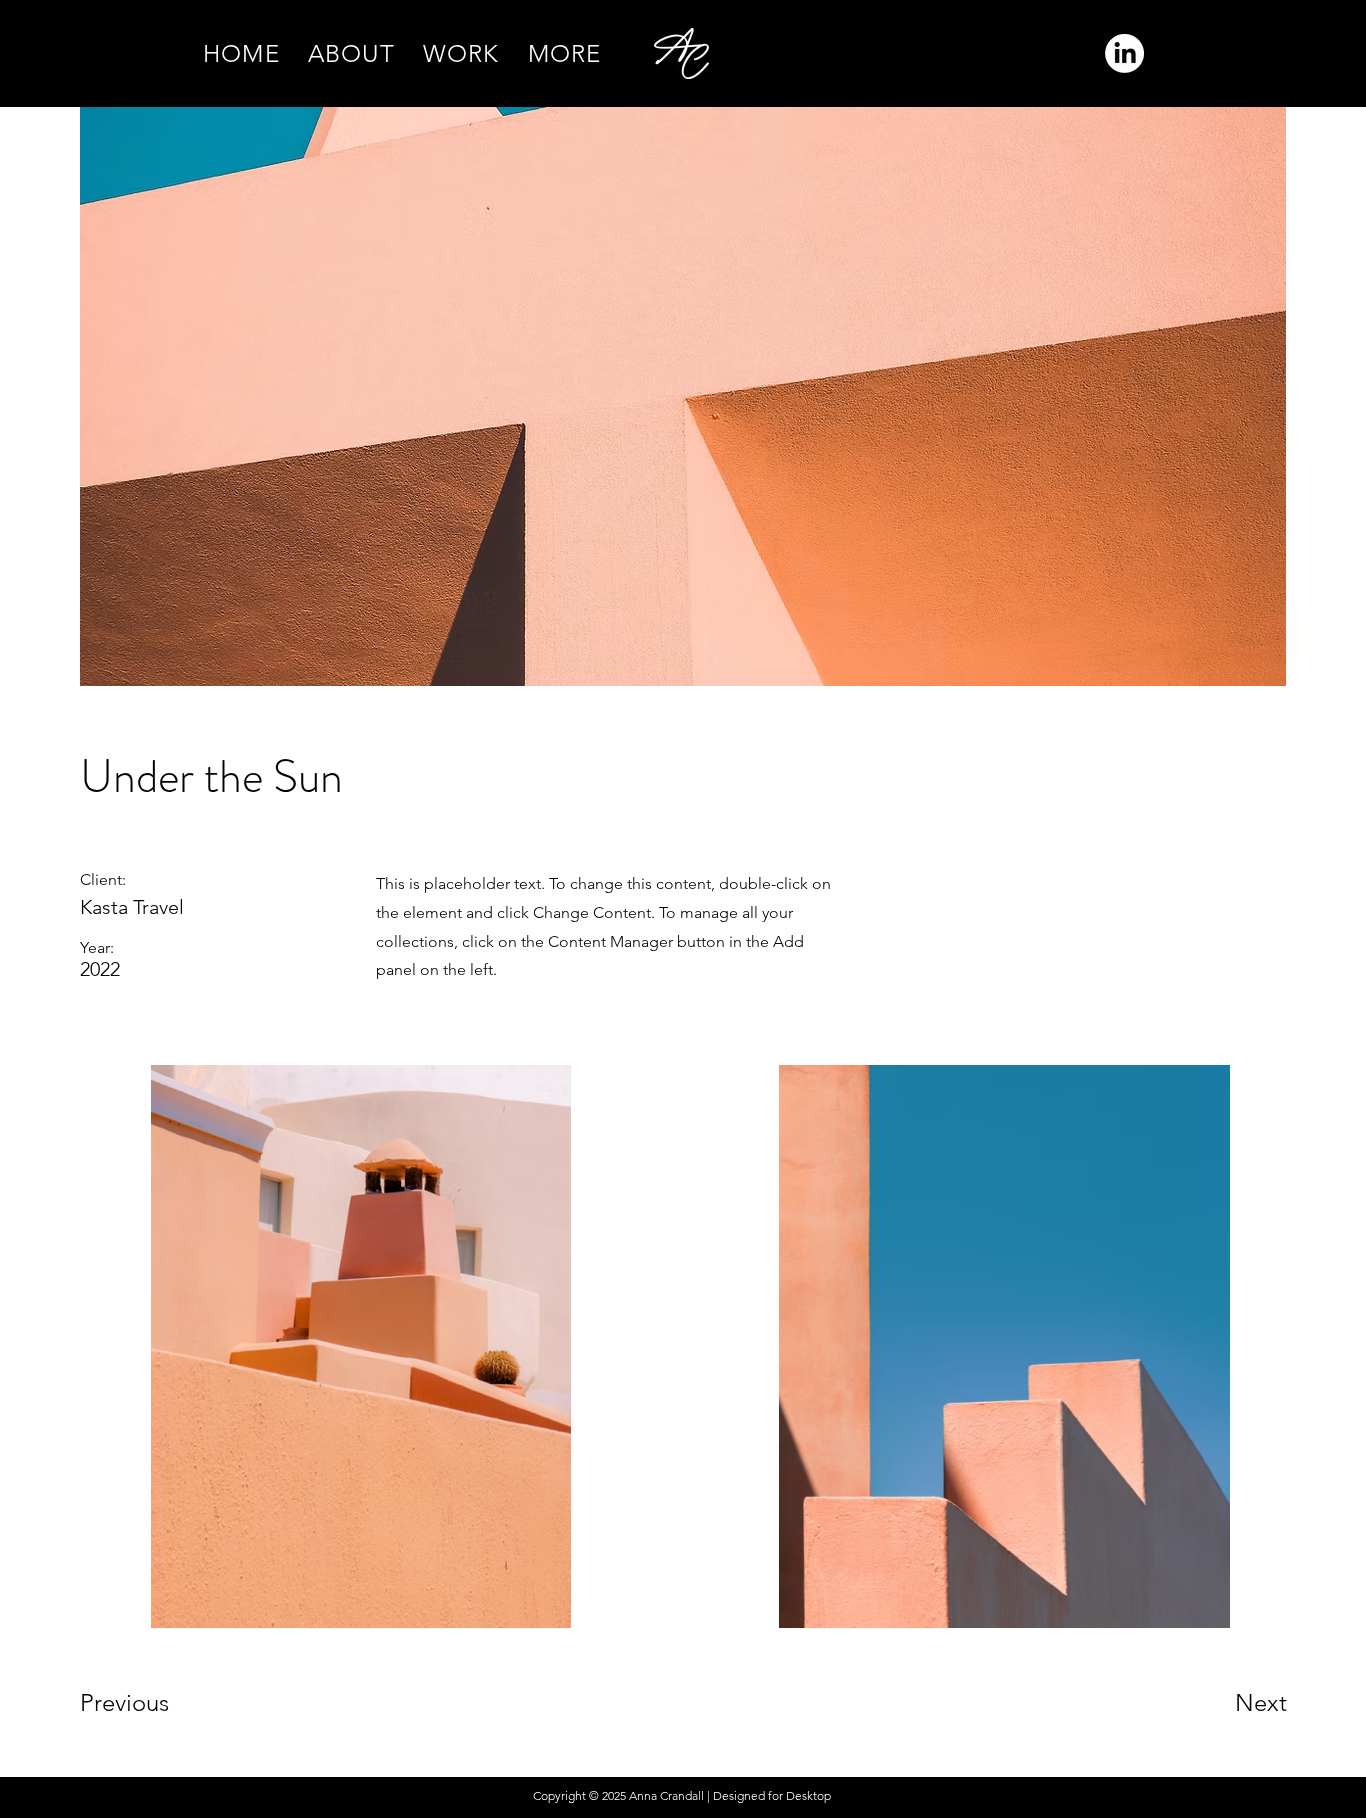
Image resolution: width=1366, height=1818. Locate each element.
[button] (565, 53)
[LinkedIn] (1124, 53)
